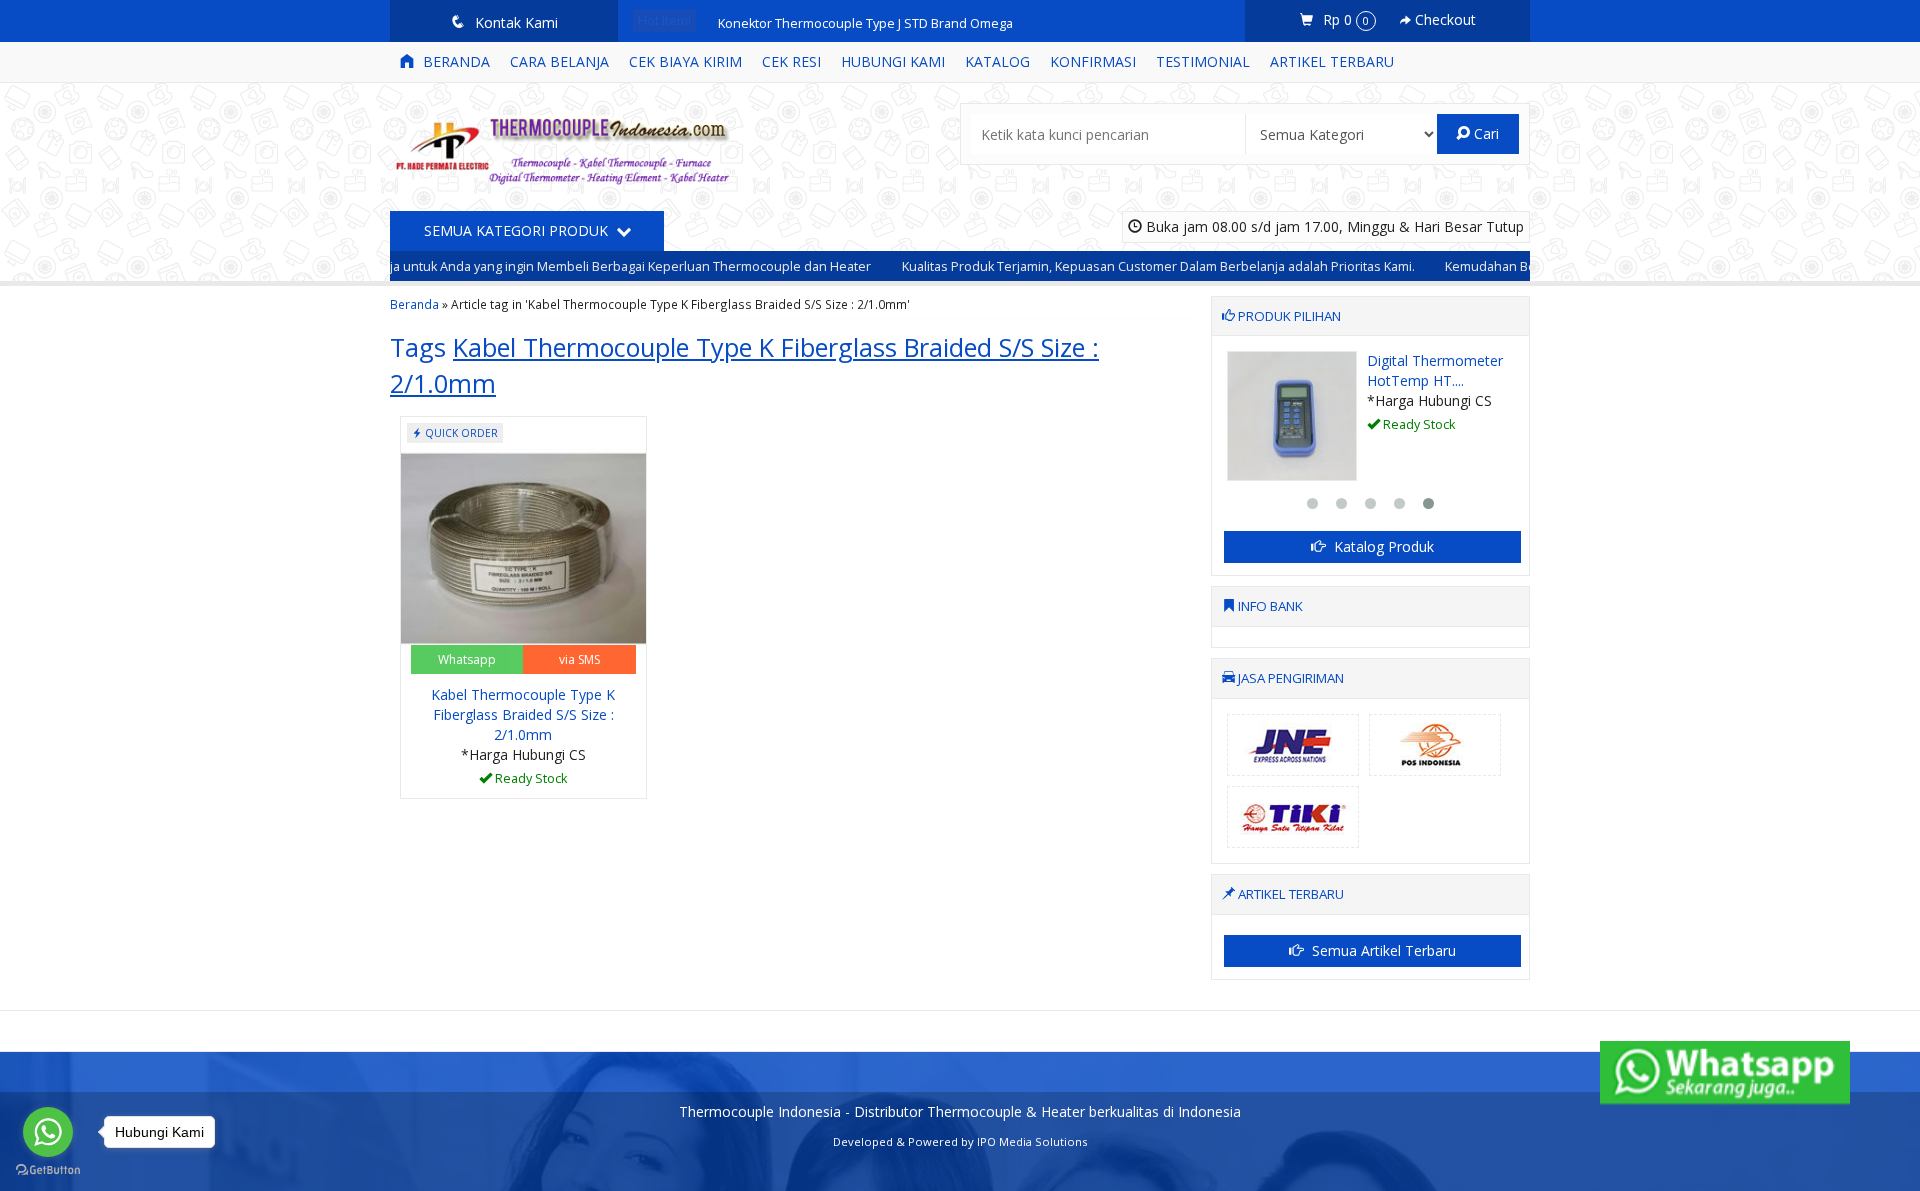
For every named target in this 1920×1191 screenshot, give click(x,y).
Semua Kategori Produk (518, 230)
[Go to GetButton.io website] (48, 1170)
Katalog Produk (1382, 546)
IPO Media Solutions (1032, 1141)
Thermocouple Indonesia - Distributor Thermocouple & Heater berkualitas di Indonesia (960, 1111)
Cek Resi (791, 61)
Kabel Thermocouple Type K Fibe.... (1357, 370)
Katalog (997, 61)
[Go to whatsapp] (48, 1132)
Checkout (1443, 19)
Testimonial (1203, 61)
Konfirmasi (1093, 61)
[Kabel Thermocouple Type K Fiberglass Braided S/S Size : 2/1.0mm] (523, 546)
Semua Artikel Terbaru (1382, 950)
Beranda (454, 61)
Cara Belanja (559, 61)
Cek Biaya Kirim (685, 61)
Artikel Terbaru (1332, 61)
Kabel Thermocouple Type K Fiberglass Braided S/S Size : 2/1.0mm (523, 714)
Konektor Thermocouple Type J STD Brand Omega (865, 20)
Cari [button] (1484, 133)
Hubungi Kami (893, 61)
